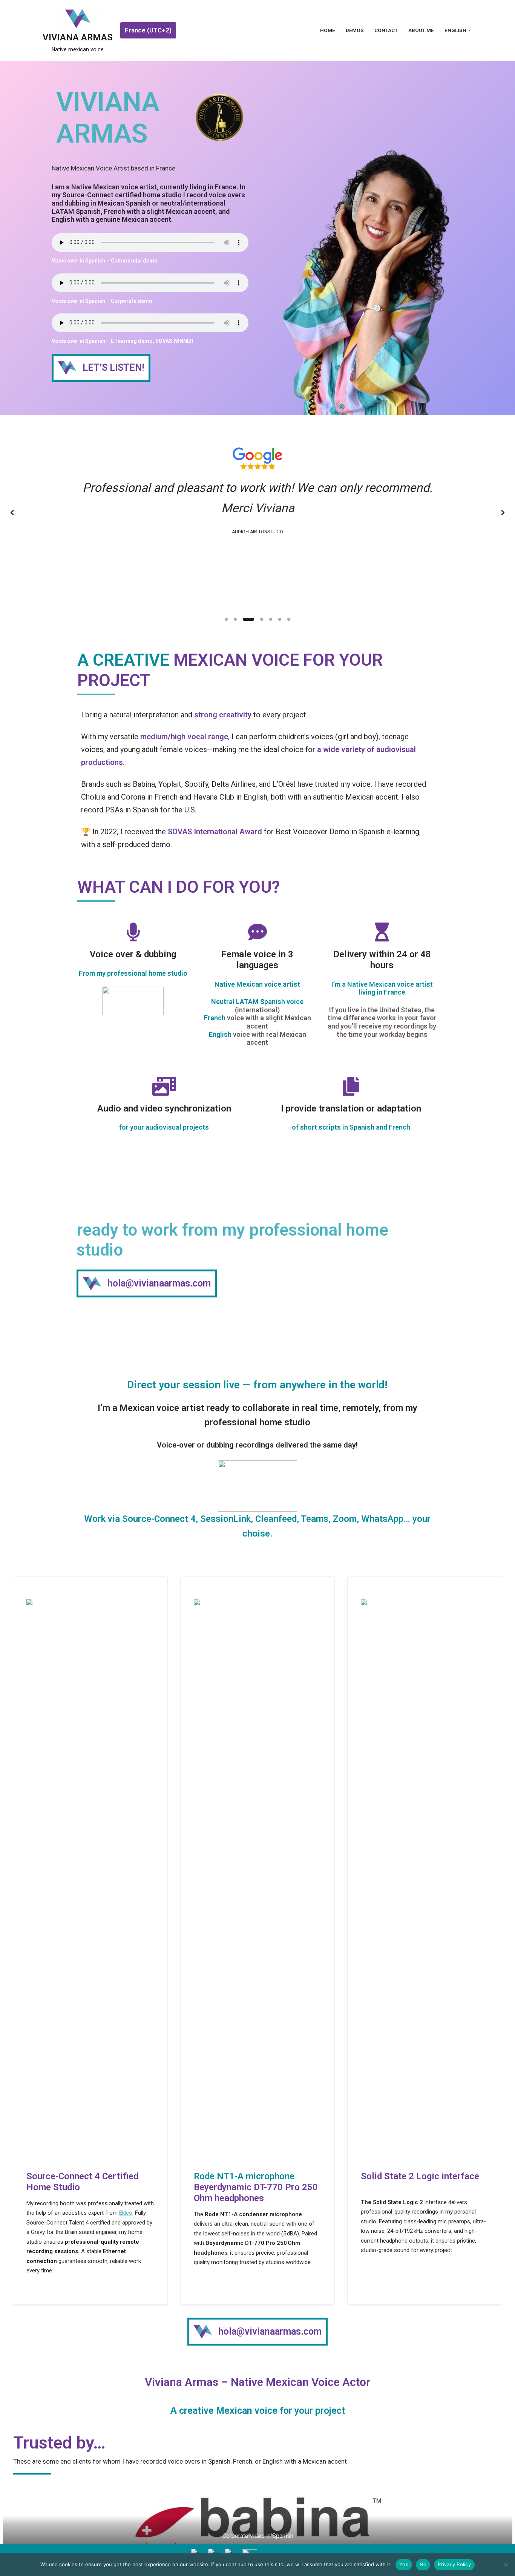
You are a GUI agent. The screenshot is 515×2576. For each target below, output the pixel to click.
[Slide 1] (226, 619)
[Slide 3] (248, 619)
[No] (506, 2565)
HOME (328, 30)
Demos (355, 30)
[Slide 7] (289, 619)
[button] (470, 30)
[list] (257, 513)
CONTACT (386, 30)
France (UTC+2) (148, 30)
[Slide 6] (280, 619)
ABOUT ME (421, 30)
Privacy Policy (454, 2564)
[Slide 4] (262, 619)
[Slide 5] (271, 619)
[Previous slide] (12, 513)
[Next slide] (503, 513)
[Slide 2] (235, 619)
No (423, 2564)
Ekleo (126, 2213)
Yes (404, 2564)
